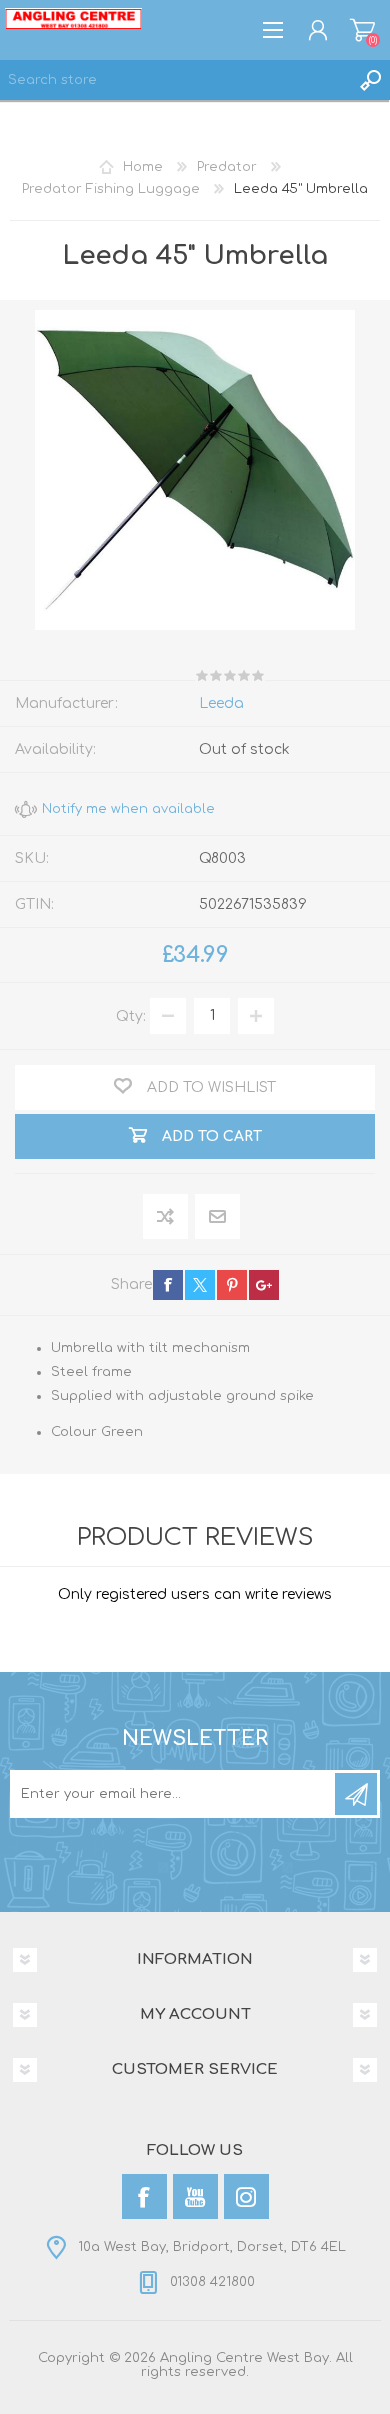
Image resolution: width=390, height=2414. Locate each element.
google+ (264, 1285)
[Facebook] (144, 2196)
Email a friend (217, 1217)
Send (356, 1794)
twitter (200, 1285)
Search (370, 80)
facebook (168, 1285)
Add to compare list (166, 1217)
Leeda (221, 703)
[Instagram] (246, 2196)
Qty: (131, 1015)
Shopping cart (362, 30)
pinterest (232, 1285)
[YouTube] (195, 2196)
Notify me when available (128, 809)
